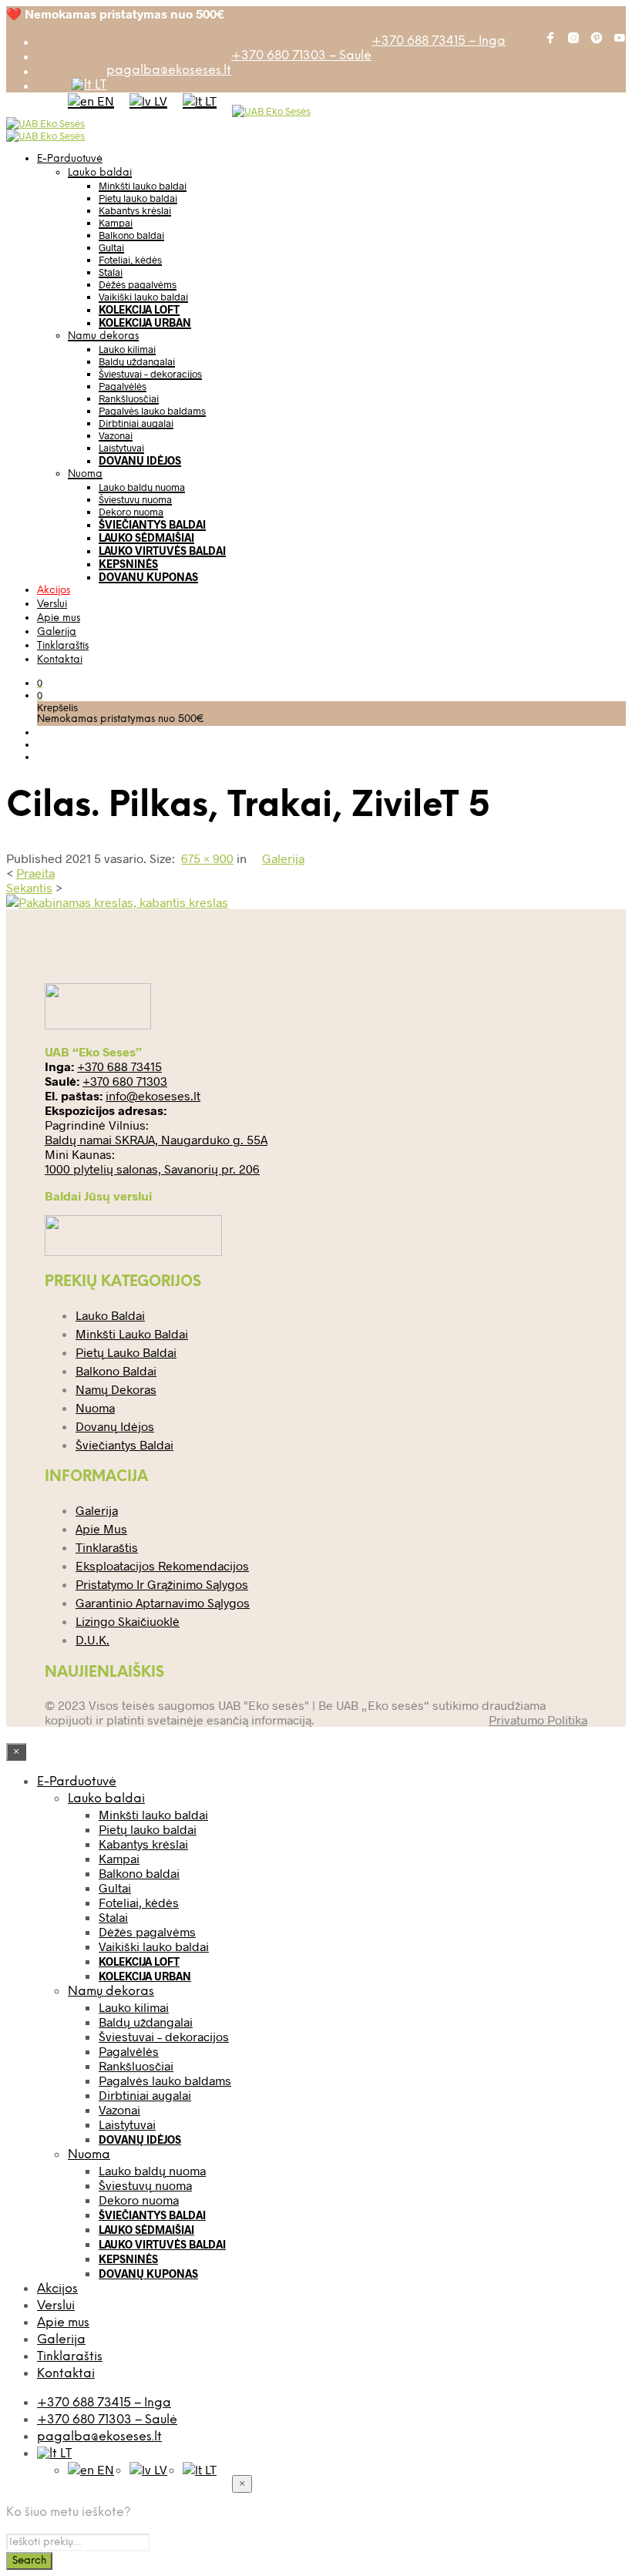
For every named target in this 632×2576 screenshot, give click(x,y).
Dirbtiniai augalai (136, 423)
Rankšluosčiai (129, 398)
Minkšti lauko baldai (143, 186)
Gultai (111, 247)
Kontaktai (60, 660)
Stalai (111, 272)
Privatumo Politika (538, 1720)
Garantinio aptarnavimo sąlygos (163, 1602)
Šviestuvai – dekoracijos (150, 374)
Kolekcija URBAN (145, 322)
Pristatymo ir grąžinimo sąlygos (162, 1584)
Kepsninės (128, 564)
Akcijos (54, 591)
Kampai (116, 223)
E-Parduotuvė (70, 159)
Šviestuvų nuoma (135, 499)
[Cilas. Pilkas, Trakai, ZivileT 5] (117, 902)
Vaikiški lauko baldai (143, 297)
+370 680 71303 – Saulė (301, 56)
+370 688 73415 (119, 1066)
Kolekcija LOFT (139, 309)
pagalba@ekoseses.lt (169, 71)
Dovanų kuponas (148, 577)
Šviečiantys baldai (152, 524)
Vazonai (116, 435)
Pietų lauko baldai (138, 198)
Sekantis (29, 887)
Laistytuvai (121, 448)
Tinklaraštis (63, 646)
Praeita (35, 873)
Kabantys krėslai (135, 210)
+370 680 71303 (125, 1081)
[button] (40, 683)
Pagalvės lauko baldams (152, 411)
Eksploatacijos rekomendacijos (162, 1565)
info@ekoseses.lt (153, 1095)
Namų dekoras (103, 336)
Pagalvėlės (123, 386)
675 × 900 (207, 858)
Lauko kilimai (127, 349)
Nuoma (85, 474)
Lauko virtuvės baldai (162, 551)
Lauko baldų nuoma (142, 487)
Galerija (57, 632)
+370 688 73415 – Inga (439, 41)
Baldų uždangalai (137, 361)
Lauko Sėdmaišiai (146, 537)
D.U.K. (92, 1639)
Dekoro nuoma (131, 512)
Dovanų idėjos (140, 460)
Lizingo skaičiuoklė (128, 1621)
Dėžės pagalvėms (138, 284)
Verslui (52, 605)
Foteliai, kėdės (130, 260)
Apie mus (59, 618)
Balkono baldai (131, 235)
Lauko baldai (100, 173)
